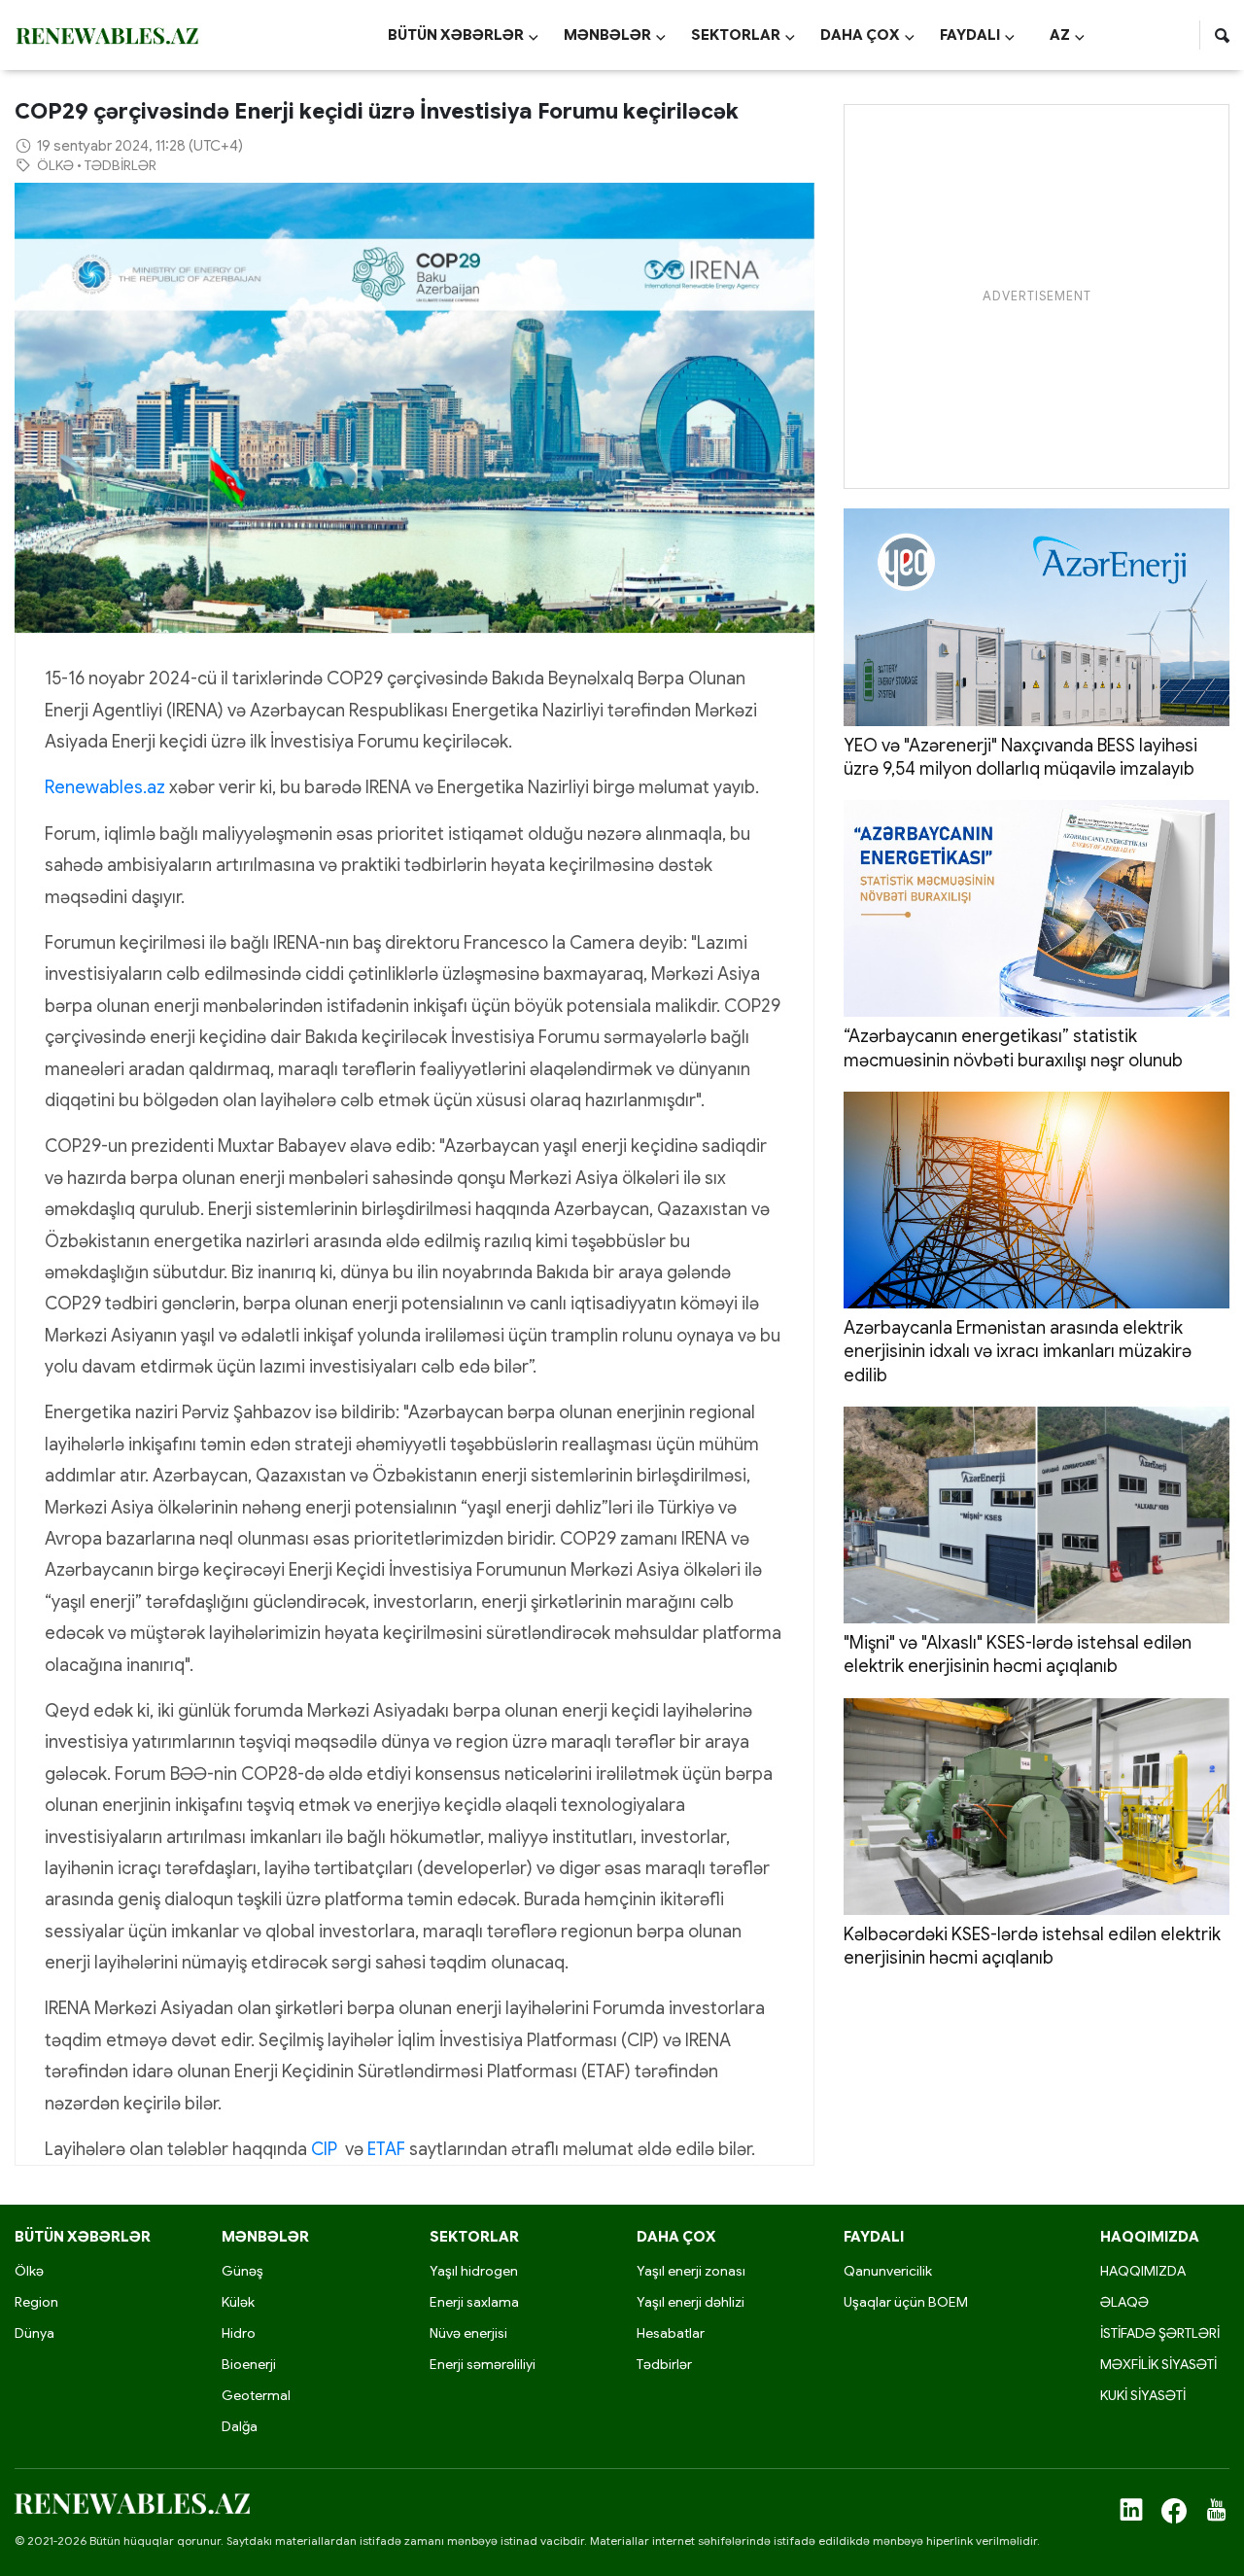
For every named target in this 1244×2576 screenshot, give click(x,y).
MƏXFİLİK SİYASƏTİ (1158, 2364)
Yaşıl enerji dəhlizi (691, 2302)
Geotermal (256, 2395)
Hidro (239, 2333)
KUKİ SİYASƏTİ (1143, 2395)
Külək (238, 2302)
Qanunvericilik (888, 2271)
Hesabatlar (671, 2333)
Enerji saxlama (474, 2302)
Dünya (35, 2333)
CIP (324, 2149)
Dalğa (240, 2426)
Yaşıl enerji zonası (691, 2271)
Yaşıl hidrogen (474, 2271)
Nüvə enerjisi (468, 2333)
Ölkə (29, 2271)
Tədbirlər (664, 2364)
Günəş (242, 2271)
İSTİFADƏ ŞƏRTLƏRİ (1160, 2333)
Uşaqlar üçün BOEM (906, 2302)
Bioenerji (249, 2364)
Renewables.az (105, 787)
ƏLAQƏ (1124, 2302)
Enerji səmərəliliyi (483, 2364)
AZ (1067, 35)
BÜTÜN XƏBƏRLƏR (463, 35)
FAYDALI (977, 35)
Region (36, 2302)
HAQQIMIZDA (1143, 2271)
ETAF (386, 2149)
